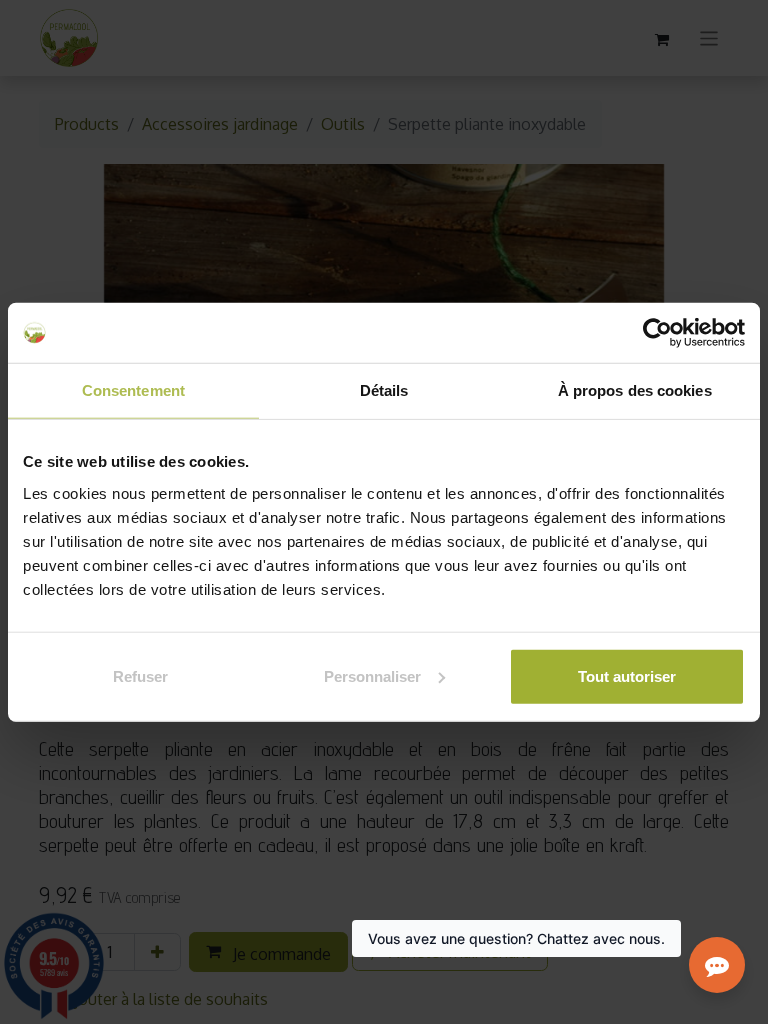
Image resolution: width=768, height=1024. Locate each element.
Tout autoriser (627, 675)
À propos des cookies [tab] (635, 390)
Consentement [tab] (133, 390)
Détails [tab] (384, 390)
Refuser (140, 675)
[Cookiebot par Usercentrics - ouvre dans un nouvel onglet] (657, 333)
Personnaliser (372, 675)
